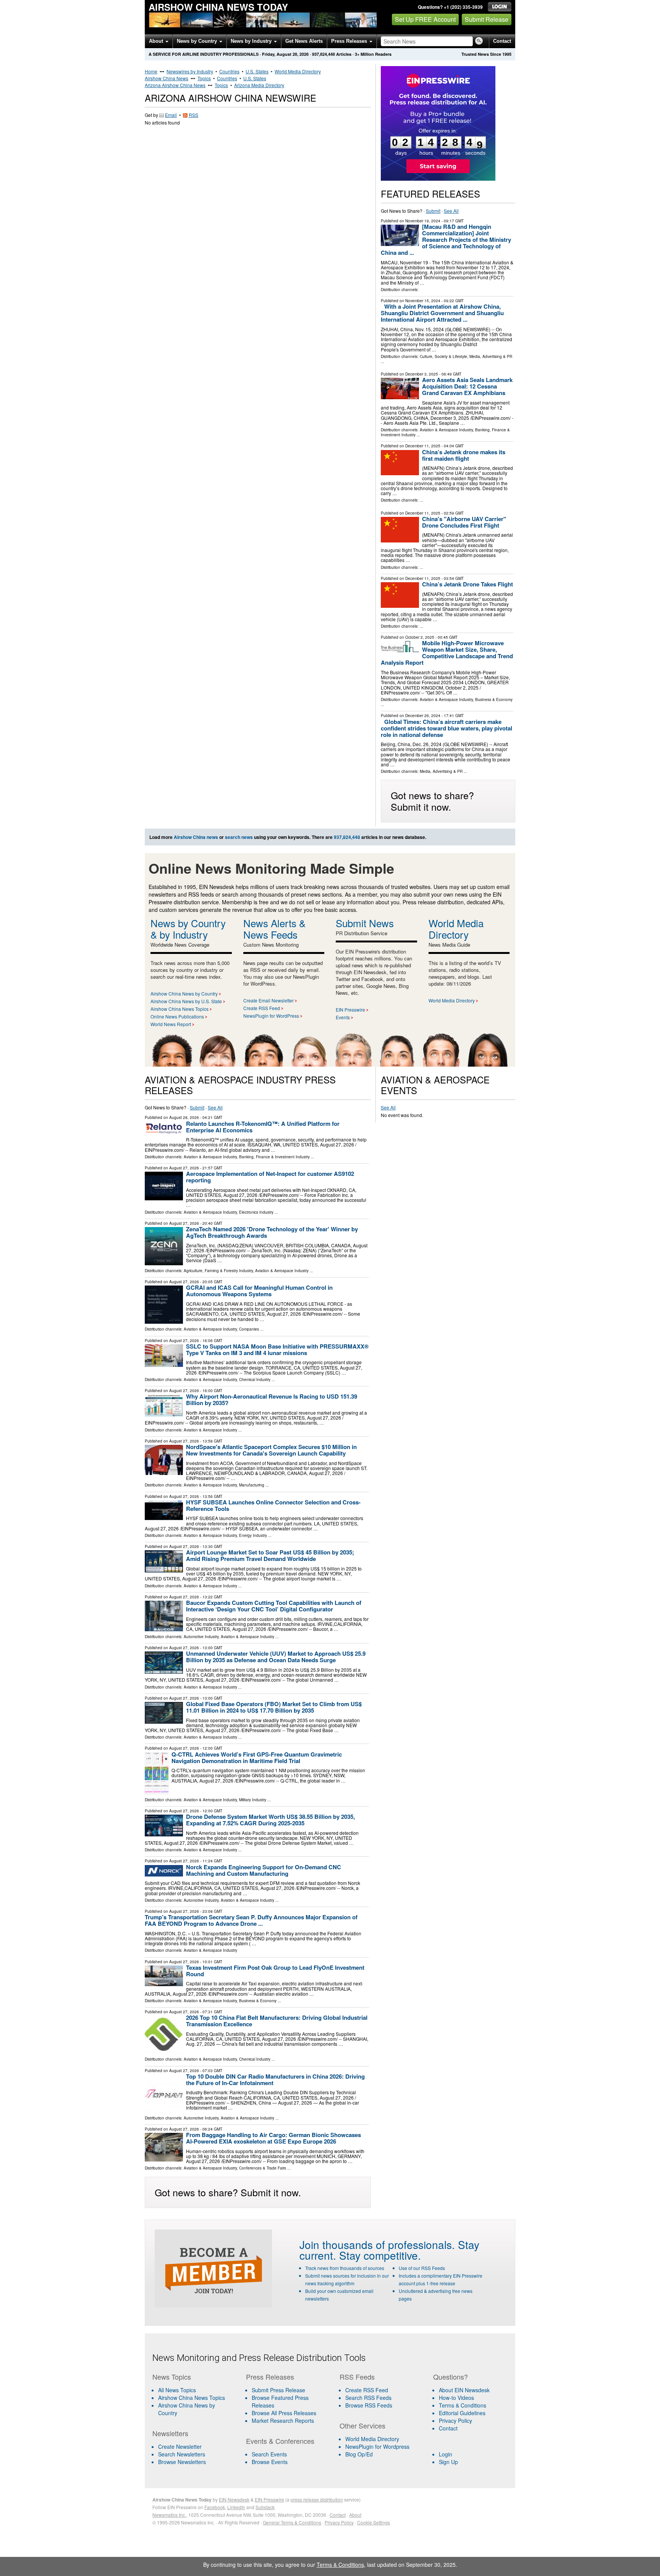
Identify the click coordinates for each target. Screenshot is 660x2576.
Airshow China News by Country (184, 993)
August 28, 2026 (184, 1117)
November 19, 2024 (423, 221)
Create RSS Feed (262, 1008)
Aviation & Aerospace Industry (446, 430)
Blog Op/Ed (359, 2454)
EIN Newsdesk (234, 2499)
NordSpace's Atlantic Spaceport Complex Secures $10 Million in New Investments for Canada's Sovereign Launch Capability (271, 1450)
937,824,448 (324, 54)
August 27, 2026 (184, 1168)
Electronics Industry (256, 1212)
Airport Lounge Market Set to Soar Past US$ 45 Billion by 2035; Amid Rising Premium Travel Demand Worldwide (270, 1555)
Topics (204, 78)
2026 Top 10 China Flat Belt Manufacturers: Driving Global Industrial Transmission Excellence (277, 2021)
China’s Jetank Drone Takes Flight (467, 584)
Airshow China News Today (218, 7)
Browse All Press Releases (284, 2413)
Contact (502, 41)
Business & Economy (494, 699)
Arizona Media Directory (259, 85)
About (157, 41)
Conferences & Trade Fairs (263, 2168)
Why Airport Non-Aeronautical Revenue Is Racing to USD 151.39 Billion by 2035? (272, 1400)
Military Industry (253, 1800)
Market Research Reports (283, 2421)
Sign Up (448, 2462)
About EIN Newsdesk (464, 2390)
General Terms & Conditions (292, 2522)
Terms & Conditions (463, 2405)
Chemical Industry (255, 1379)
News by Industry (252, 41)
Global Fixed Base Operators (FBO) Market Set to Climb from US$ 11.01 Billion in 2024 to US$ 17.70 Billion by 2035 (274, 1707)
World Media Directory (298, 71)
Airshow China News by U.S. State (186, 1001)
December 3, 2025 (422, 374)
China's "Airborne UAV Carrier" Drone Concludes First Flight (464, 522)
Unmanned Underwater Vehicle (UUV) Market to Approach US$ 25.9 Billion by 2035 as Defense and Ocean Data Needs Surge (276, 1657)
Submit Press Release (278, 2390)
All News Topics (177, 2390)
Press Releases (350, 41)
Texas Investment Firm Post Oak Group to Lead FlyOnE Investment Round (275, 1971)
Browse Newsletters (182, 2462)
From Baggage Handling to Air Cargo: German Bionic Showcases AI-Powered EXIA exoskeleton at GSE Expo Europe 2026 (273, 2138)
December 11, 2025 (423, 446)
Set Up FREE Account (425, 19)
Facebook (215, 2507)
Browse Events (270, 2462)
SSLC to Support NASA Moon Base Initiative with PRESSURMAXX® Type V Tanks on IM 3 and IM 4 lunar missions (277, 1350)
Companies (249, 1329)
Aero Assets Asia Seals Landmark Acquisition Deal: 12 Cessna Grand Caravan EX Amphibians (467, 386)
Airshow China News (167, 78)
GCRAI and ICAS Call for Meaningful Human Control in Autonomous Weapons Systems (259, 1291)
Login (446, 2454)
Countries (229, 71)
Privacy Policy (455, 2421)
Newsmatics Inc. (169, 2515)
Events (343, 1017)
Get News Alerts (304, 41)
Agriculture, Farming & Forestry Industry (218, 1271)
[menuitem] (194, 2398)
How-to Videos (456, 2398)
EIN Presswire (350, 1010)
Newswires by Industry (190, 71)
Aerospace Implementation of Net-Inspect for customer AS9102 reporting (270, 1177)
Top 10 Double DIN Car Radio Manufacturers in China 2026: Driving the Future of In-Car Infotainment (275, 2080)
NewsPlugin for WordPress (271, 1016)
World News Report (171, 1024)
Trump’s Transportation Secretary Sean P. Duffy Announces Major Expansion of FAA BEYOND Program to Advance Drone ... (251, 1920)
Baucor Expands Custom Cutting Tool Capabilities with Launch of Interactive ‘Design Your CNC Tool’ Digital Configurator (274, 1606)
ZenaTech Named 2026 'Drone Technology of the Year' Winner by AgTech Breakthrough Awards (272, 1232)
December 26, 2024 (423, 716)
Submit (433, 211)
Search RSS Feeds (368, 2398)
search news (239, 837)
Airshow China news (196, 837)
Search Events (269, 2454)
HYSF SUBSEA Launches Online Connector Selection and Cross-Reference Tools (273, 1505)
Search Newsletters (182, 2454)
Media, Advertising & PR (491, 356)
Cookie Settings (374, 2522)
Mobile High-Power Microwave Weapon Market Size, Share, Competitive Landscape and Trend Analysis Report (447, 653)
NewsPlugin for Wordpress (377, 2446)
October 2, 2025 (420, 637)
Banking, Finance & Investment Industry (274, 1157)
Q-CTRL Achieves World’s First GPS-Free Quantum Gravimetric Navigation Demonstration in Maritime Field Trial (257, 1758)
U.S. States (257, 71)
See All (451, 211)
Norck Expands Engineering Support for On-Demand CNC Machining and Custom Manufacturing (264, 1870)
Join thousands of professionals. (377, 2244)
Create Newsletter (180, 2446)
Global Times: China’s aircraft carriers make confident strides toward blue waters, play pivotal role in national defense (446, 728)
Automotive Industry (201, 1637)
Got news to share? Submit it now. (432, 801)
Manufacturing (252, 1485)
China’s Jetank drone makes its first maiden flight (464, 455)
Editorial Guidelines (462, 2413)
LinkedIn (236, 2507)
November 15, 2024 (423, 301)
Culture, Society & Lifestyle (443, 356)
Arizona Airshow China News (175, 85)
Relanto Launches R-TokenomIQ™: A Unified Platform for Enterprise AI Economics (263, 1127)
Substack (265, 2507)
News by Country (198, 41)
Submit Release (487, 19)
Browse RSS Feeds (369, 2405)
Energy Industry (253, 1535)
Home (151, 71)
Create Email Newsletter (269, 1000)
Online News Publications (177, 1016)
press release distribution (317, 2499)
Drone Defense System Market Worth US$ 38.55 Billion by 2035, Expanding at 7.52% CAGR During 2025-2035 (270, 1820)
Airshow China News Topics (180, 1009)
